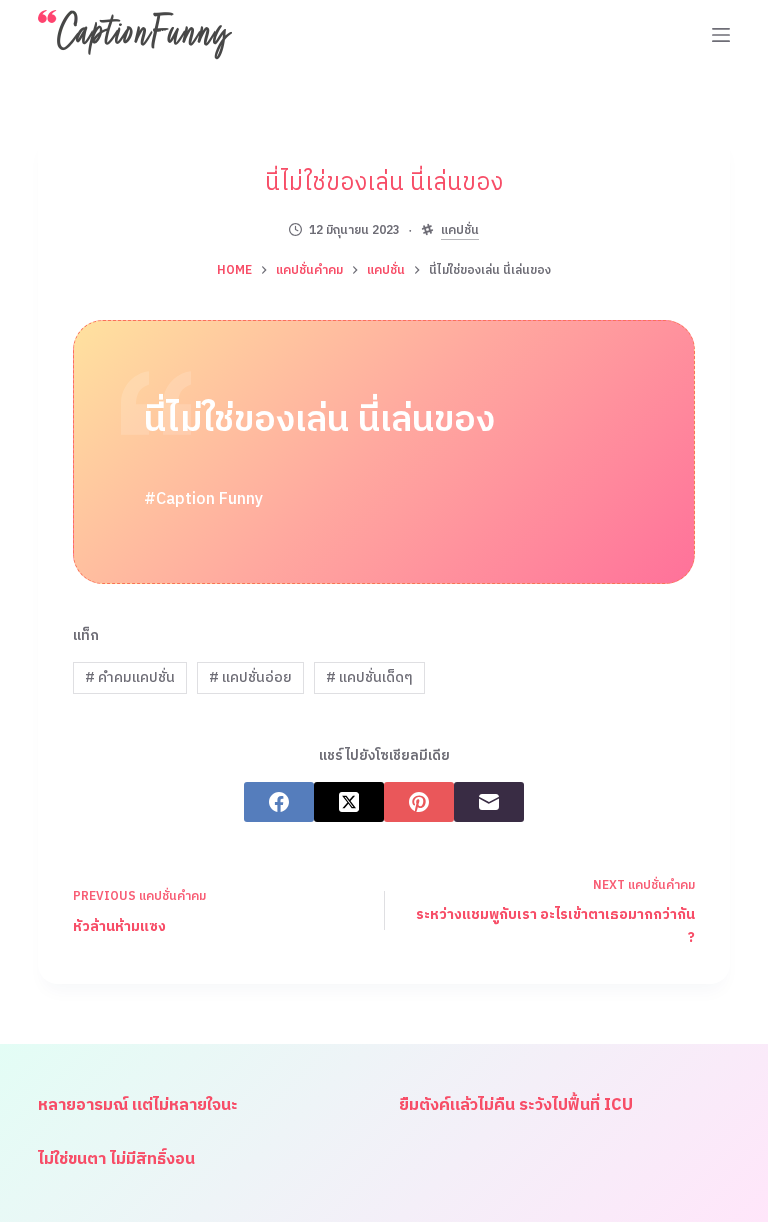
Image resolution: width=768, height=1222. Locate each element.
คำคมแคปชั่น (130, 677)
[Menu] (721, 35)
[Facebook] (279, 802)
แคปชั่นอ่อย (250, 677)
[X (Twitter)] (349, 802)
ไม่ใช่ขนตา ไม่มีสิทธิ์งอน (116, 1159)
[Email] (489, 802)
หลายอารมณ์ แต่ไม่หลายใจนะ (138, 1105)
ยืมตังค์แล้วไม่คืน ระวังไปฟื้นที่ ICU (516, 1105)
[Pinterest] (419, 802)
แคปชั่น (460, 231)
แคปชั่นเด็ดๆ (369, 677)
